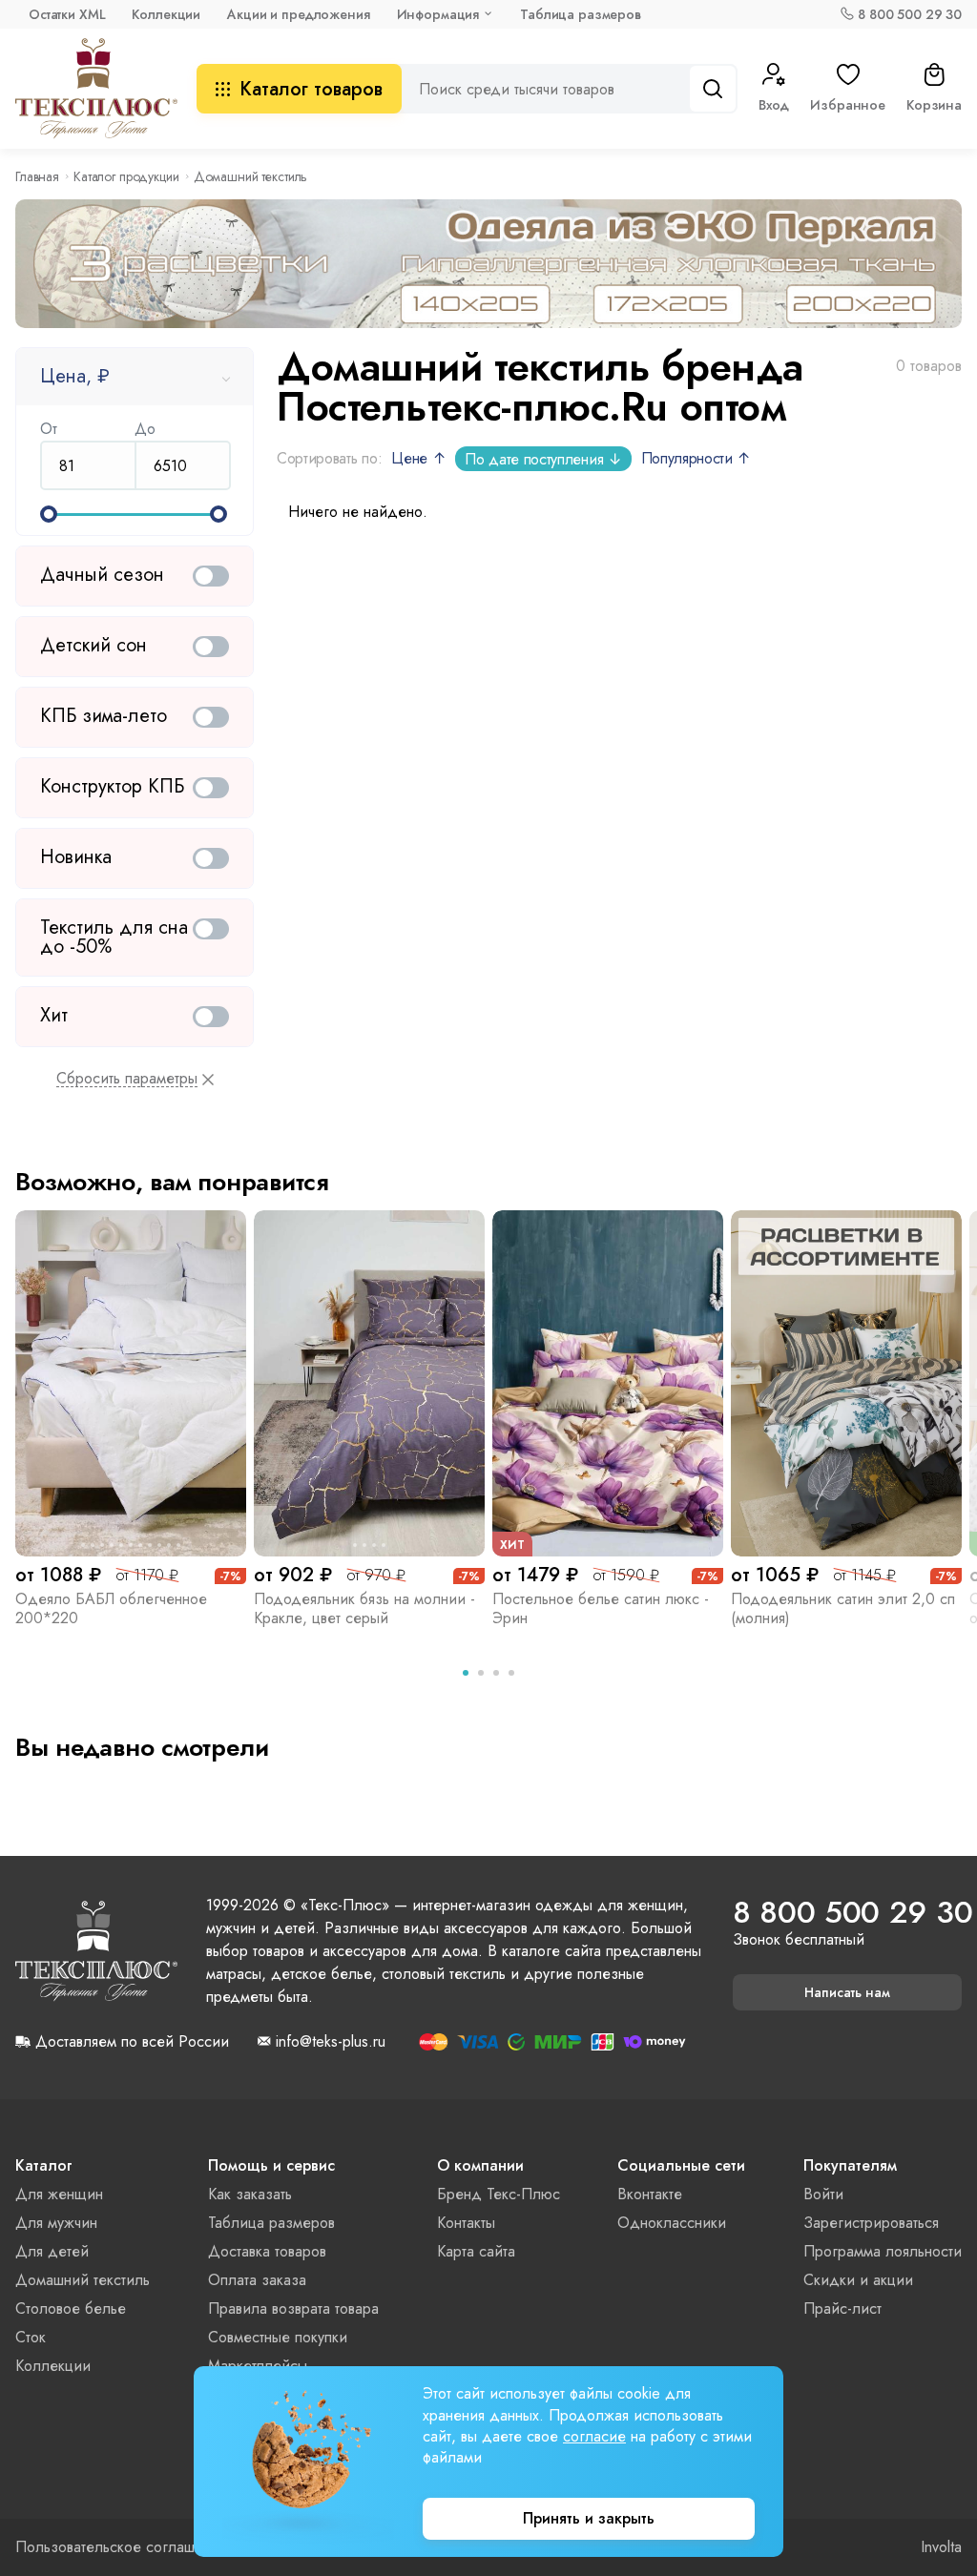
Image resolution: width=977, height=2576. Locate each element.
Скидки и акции (858, 2280)
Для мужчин (56, 2223)
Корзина (934, 105)
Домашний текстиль (83, 2280)
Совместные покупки (278, 2337)
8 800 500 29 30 (910, 14)
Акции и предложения (298, 14)
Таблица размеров (581, 14)
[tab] (466, 1673)
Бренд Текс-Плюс (499, 2194)
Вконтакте (650, 2194)
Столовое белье (71, 2308)
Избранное (848, 105)
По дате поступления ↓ (543, 459)
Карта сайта (476, 2251)
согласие (594, 2436)
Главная (37, 176)
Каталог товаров (311, 89)
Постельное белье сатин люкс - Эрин (601, 1608)
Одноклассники (672, 2223)
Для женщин (59, 2194)
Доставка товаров (267, 2251)
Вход (774, 105)
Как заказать (250, 2194)
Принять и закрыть (589, 2518)
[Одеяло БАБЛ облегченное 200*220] (131, 1383)
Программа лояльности (883, 2251)
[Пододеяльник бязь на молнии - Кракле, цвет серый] (369, 1383)
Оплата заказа (257, 2280)
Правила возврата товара (293, 2308)
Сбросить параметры (127, 1079)
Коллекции (166, 14)
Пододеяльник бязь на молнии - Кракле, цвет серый (364, 1608)
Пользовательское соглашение (122, 2547)
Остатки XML (67, 14)
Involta (941, 2547)
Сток (31, 2337)
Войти (823, 2194)
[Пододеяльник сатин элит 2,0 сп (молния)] (846, 1383)
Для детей (52, 2251)
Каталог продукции (126, 176)
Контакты (466, 2223)
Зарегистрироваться (871, 2223)
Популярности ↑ (696, 458)
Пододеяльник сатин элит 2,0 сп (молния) (843, 1608)
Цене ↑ (418, 458)
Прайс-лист (842, 2308)
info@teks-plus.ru (331, 2042)
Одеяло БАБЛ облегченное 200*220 (111, 1608)
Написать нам (847, 1992)
